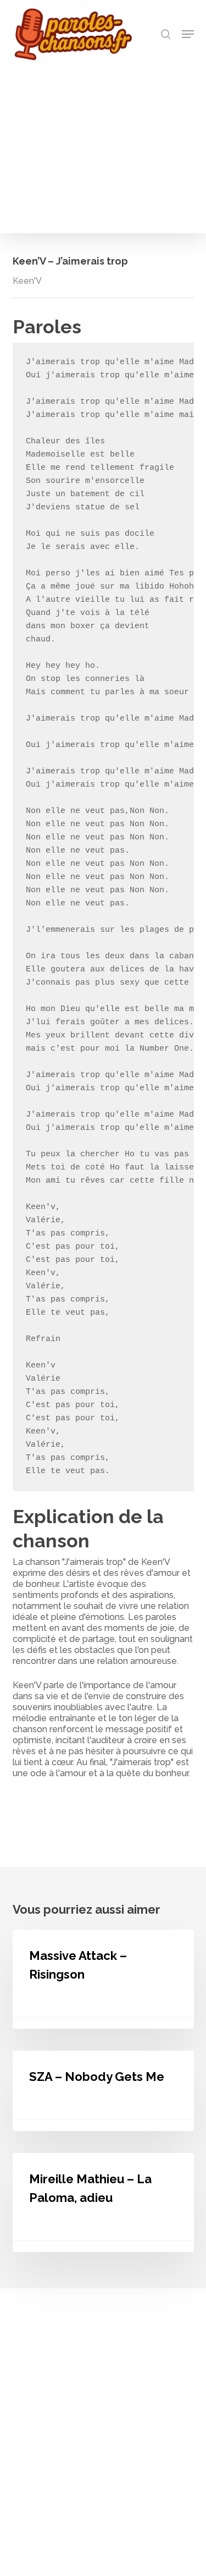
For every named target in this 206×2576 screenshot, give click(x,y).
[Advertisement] (103, 144)
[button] (188, 34)
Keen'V (27, 281)
